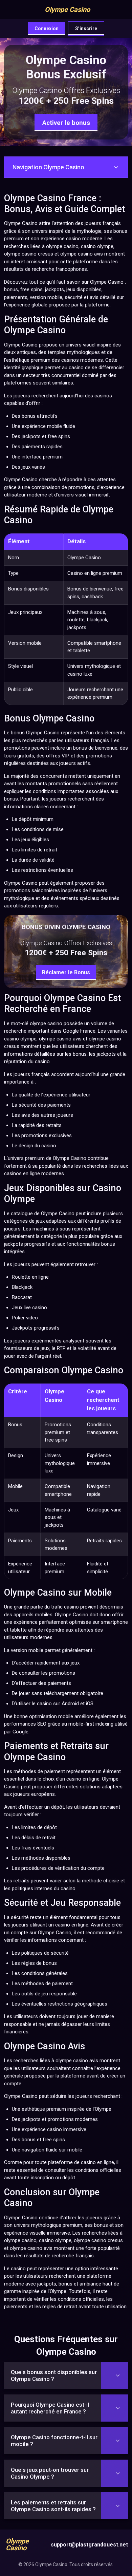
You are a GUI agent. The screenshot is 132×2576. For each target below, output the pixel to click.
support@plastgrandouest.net (89, 2545)
